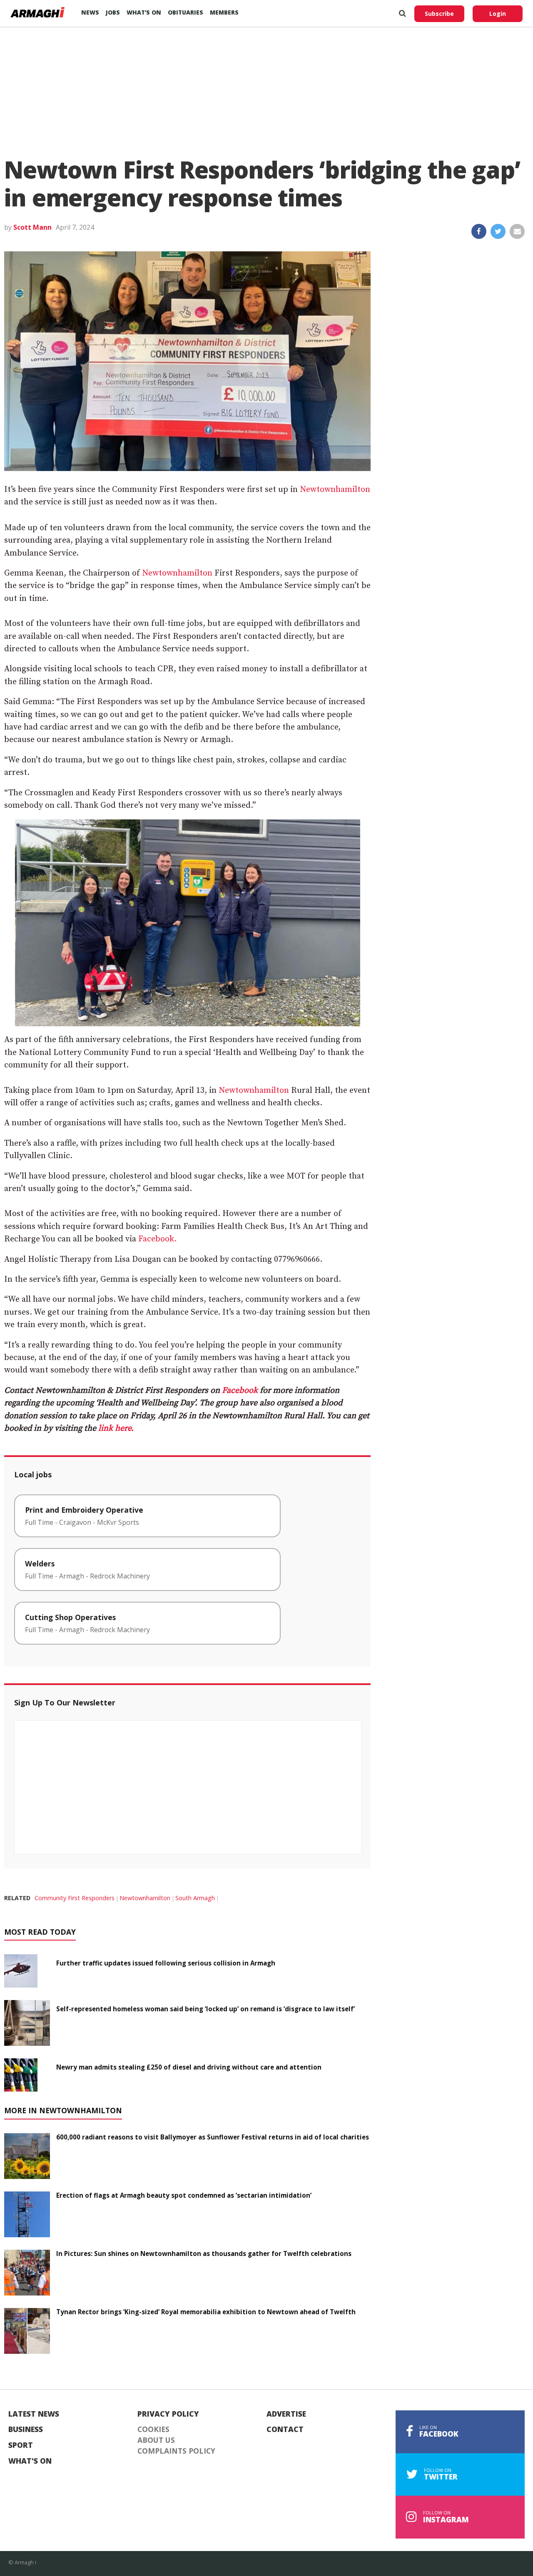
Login (498, 14)
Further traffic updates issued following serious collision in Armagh (166, 1963)
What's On (30, 2461)
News (90, 12)
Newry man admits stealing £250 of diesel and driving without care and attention (189, 2067)
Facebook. (157, 1239)
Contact (285, 2430)
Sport (21, 2445)
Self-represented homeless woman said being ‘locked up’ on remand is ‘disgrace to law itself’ (205, 2009)
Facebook (240, 1391)
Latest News (34, 2414)
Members (224, 12)
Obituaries (186, 12)
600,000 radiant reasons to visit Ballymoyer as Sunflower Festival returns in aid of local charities (213, 2137)
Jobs (113, 12)
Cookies (153, 2430)
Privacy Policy (168, 2414)
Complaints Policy (176, 2451)
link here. (116, 1428)
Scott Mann (32, 227)
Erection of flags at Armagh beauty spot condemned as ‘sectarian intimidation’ (184, 2195)
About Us (156, 2440)
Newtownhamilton (335, 490)
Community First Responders (75, 1898)
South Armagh (195, 1898)
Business (26, 2430)
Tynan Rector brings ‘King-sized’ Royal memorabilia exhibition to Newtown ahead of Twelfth (206, 2312)
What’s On (144, 12)
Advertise (286, 2414)
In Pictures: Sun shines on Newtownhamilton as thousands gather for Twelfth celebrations (204, 2253)
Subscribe (439, 14)
